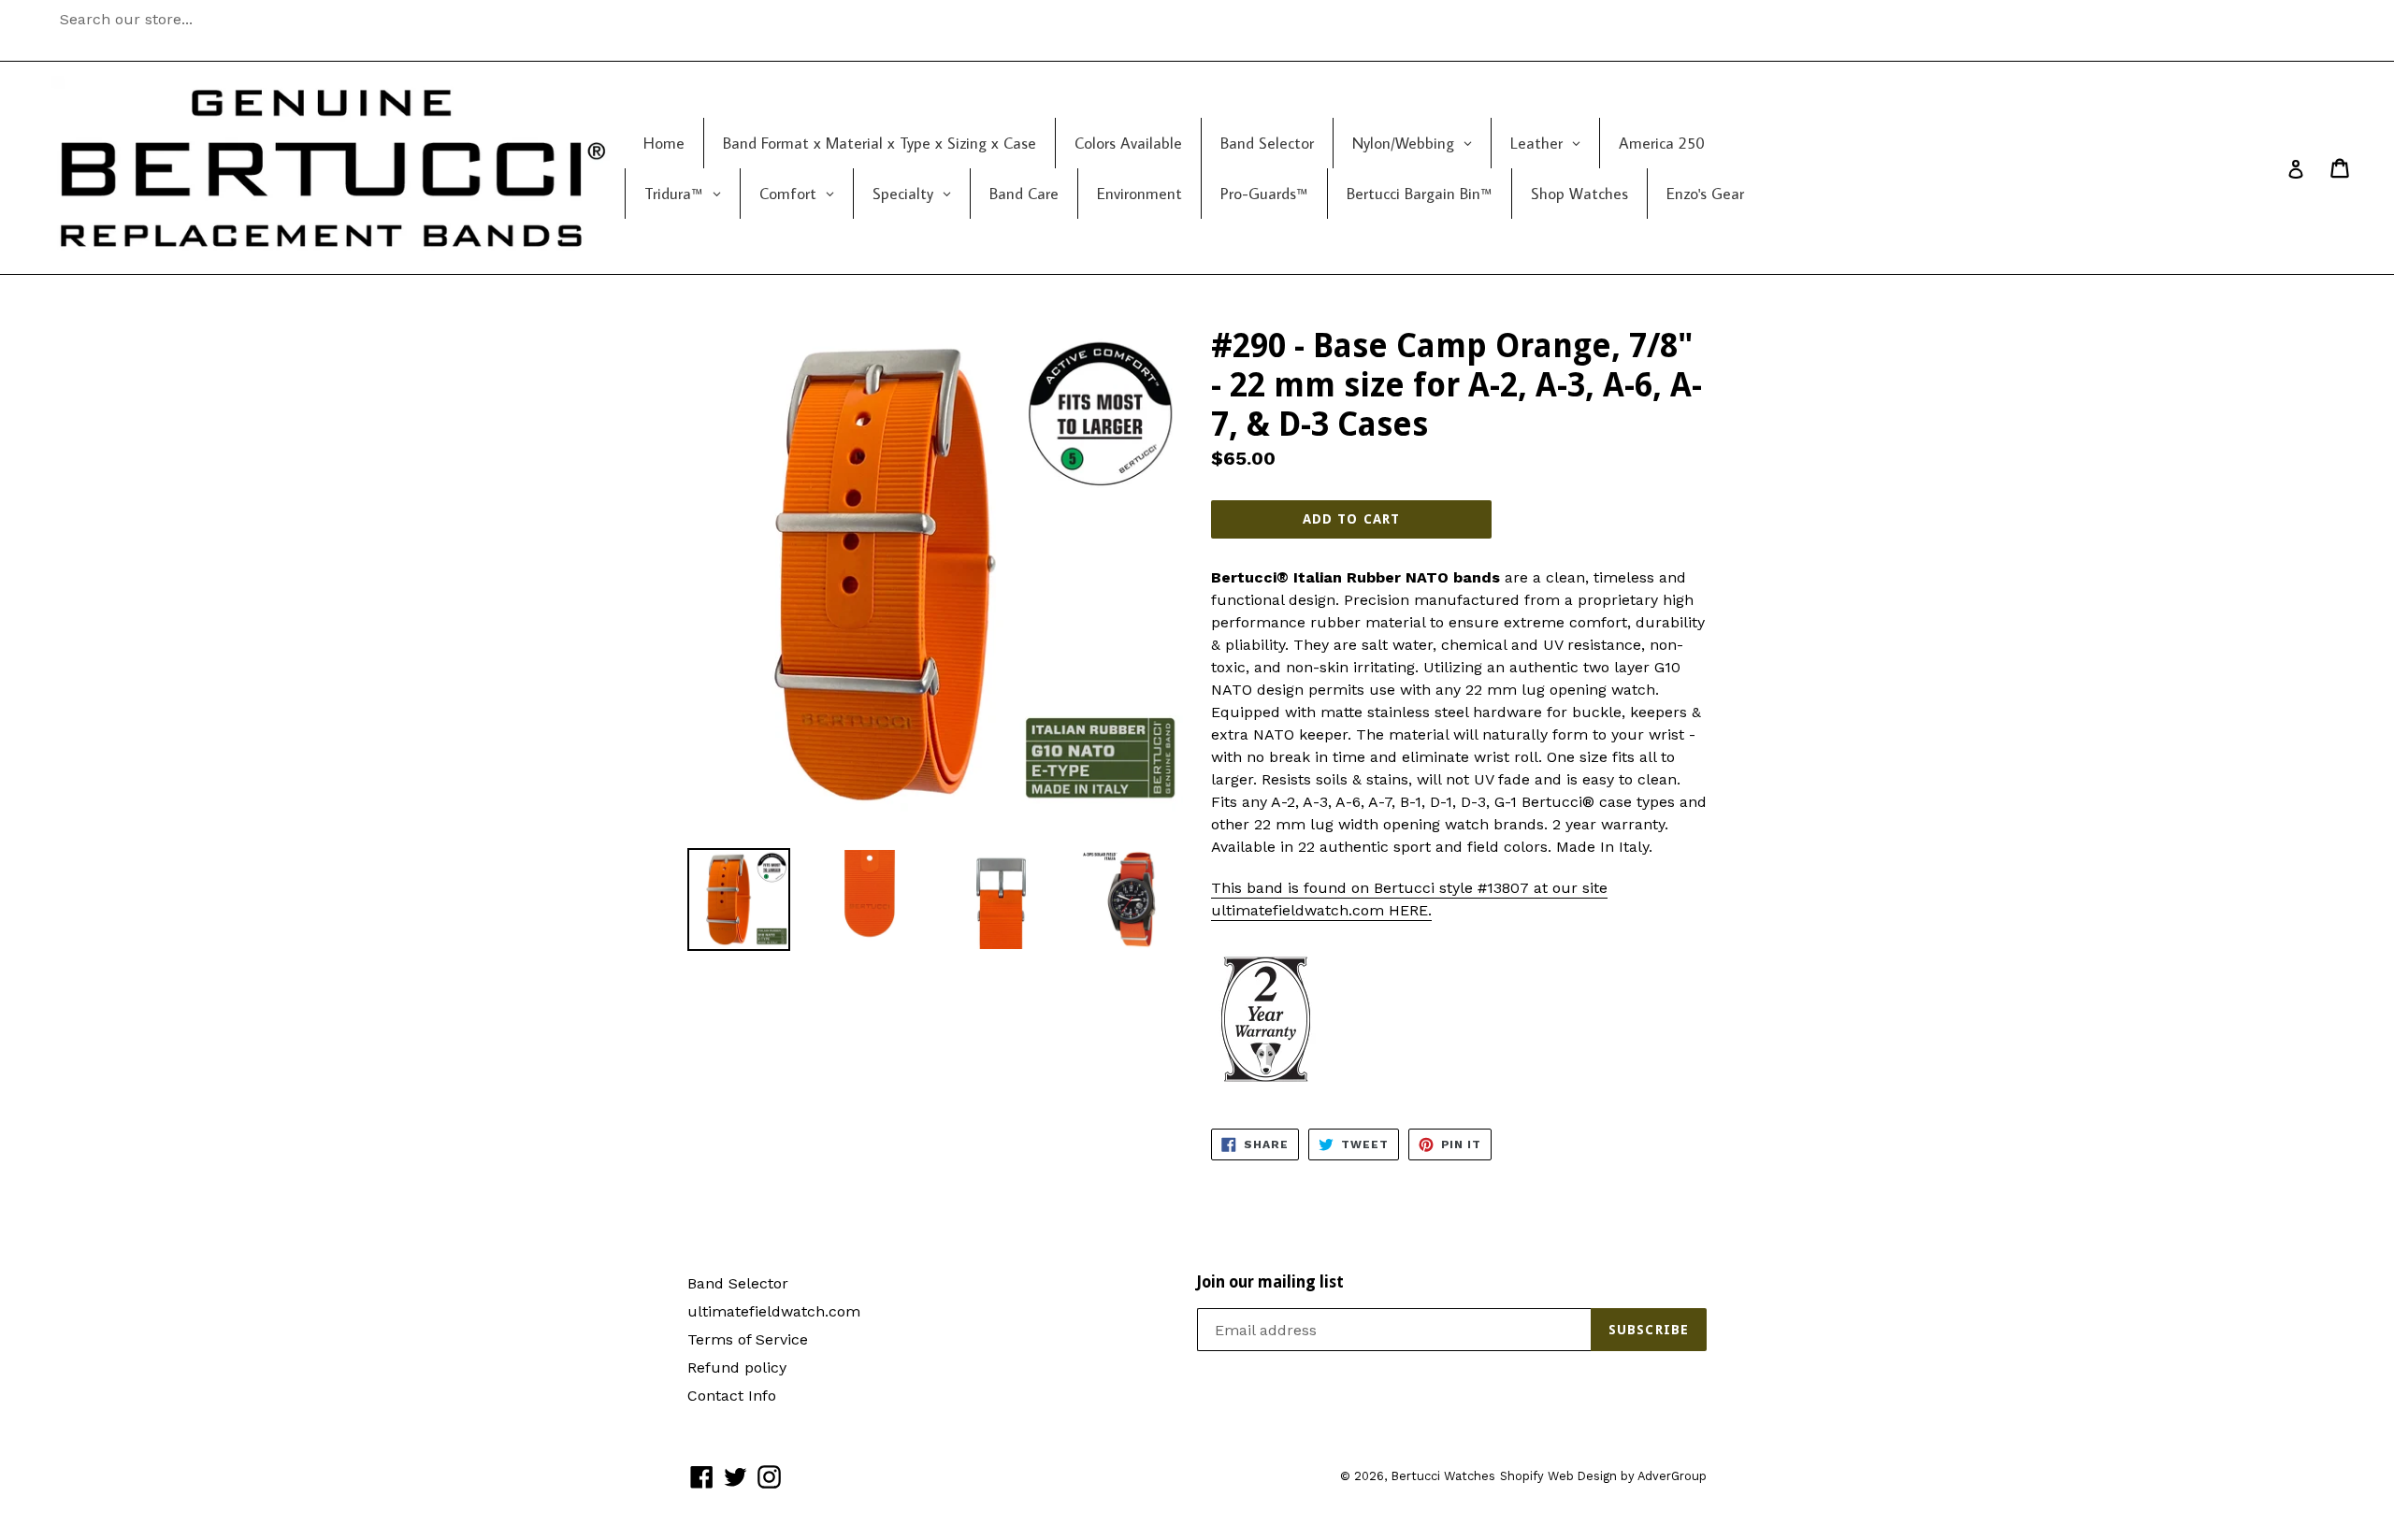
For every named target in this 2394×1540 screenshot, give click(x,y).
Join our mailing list (1270, 1282)
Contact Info (732, 1396)
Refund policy (737, 1367)
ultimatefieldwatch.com (774, 1311)
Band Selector (738, 1283)
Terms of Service (748, 1339)
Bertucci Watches (1443, 1476)
